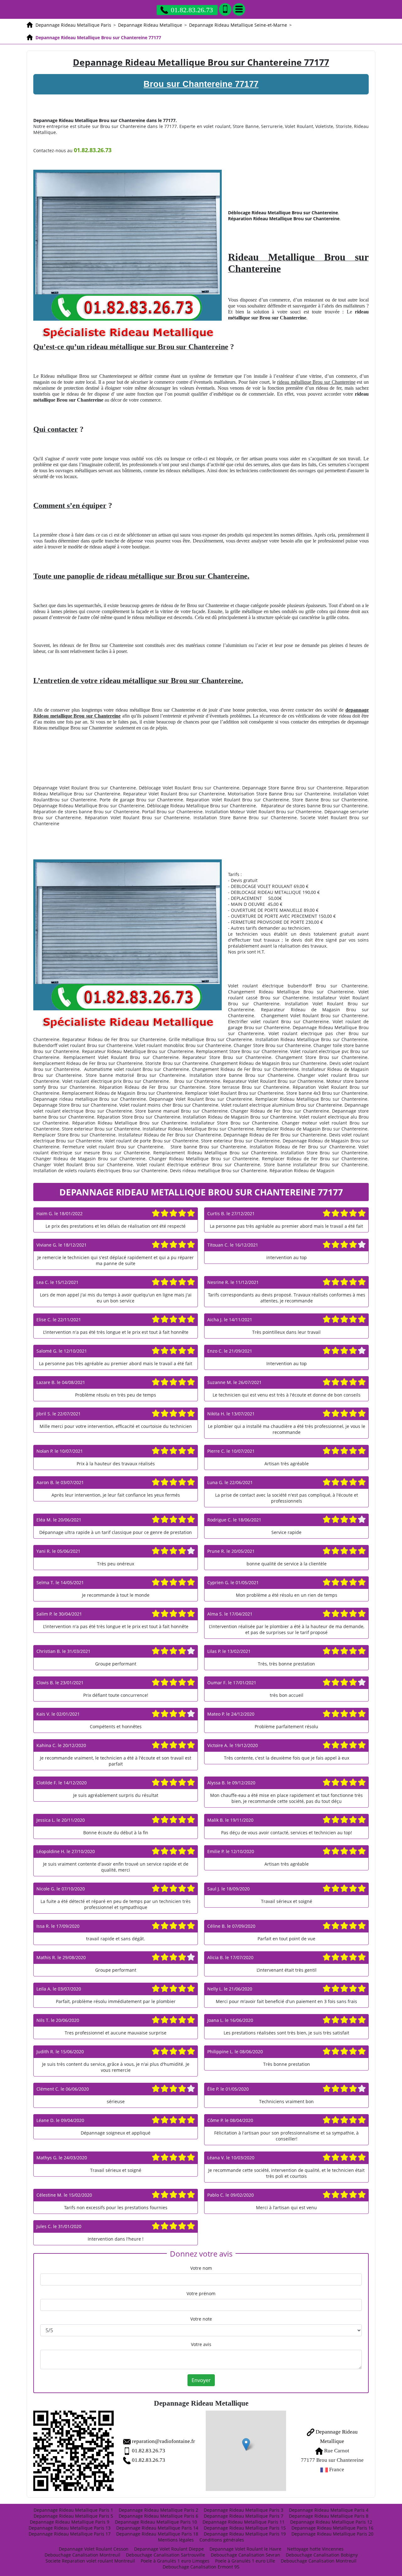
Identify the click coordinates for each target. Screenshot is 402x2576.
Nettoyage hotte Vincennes (315, 2549)
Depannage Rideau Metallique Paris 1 (73, 2510)
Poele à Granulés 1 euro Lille (245, 2561)
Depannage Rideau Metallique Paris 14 (157, 2528)
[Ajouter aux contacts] (225, 9)
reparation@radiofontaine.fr (163, 2441)
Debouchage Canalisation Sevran (245, 2555)
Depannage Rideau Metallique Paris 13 (70, 2528)
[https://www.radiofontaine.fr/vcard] (73, 2451)
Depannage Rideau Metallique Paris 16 (332, 2528)
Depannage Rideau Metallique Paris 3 (244, 2510)
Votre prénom (201, 2293)
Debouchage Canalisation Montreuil (82, 2555)
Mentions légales (176, 2540)
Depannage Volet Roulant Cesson (94, 2549)
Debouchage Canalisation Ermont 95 (201, 2567)
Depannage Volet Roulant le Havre (245, 2549)
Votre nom (201, 2268)
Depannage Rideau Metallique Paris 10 (156, 2522)
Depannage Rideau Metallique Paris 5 (73, 2516)
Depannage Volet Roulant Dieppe (169, 2549)
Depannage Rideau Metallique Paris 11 (244, 2522)
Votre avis (201, 2344)
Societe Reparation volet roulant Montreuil (90, 2561)
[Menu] (239, 9)
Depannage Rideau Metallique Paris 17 (70, 2534)
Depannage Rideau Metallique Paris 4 (329, 2510)
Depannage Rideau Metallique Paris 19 (245, 2534)
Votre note (201, 2319)
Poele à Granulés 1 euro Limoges (175, 2561)
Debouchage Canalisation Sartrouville (166, 2555)
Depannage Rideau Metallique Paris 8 (329, 2516)
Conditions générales (222, 2540)
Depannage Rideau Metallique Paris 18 (157, 2534)
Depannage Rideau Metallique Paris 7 (244, 2516)
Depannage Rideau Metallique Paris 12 (331, 2522)
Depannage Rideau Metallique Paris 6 (158, 2516)
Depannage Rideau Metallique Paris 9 (70, 2522)
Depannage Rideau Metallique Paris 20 (332, 2534)
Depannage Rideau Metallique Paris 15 (245, 2528)
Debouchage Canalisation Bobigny (322, 2555)
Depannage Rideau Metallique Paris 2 (158, 2510)
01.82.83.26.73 (192, 10)
